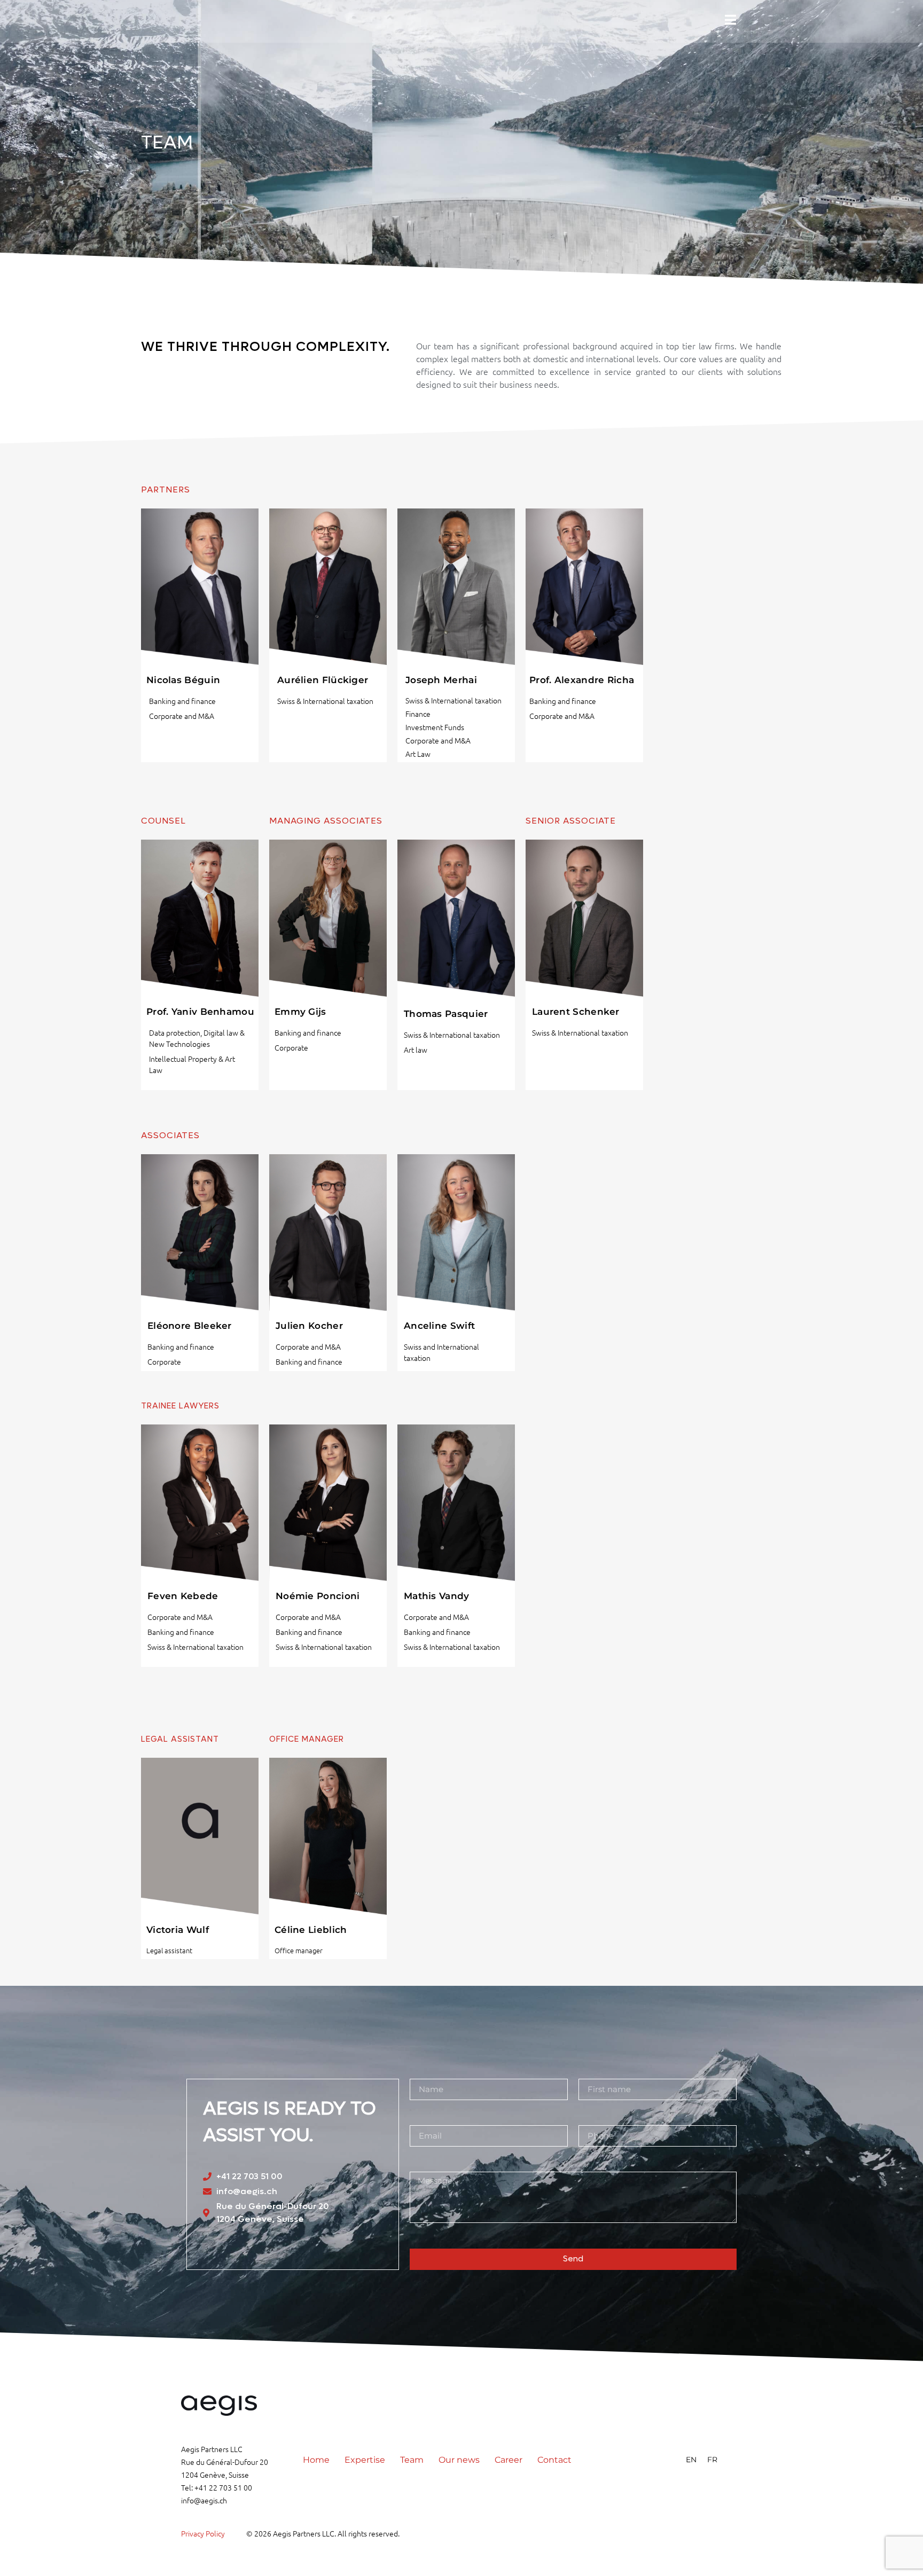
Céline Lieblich (311, 1930)
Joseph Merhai (441, 680)
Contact (554, 2460)
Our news (459, 2460)
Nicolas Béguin (183, 680)
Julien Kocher (309, 1326)
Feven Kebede (183, 1596)
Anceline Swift (439, 1326)
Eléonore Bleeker (190, 1326)
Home (316, 2460)
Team (412, 2460)
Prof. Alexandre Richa (582, 680)
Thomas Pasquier (446, 1014)
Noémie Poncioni (318, 1596)
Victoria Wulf (178, 1930)
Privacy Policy (203, 2533)
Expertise (365, 2460)
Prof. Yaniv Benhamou (200, 1012)
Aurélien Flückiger (323, 680)
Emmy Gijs (300, 1012)
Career (509, 2460)
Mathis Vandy (437, 1596)
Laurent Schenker (576, 1012)
